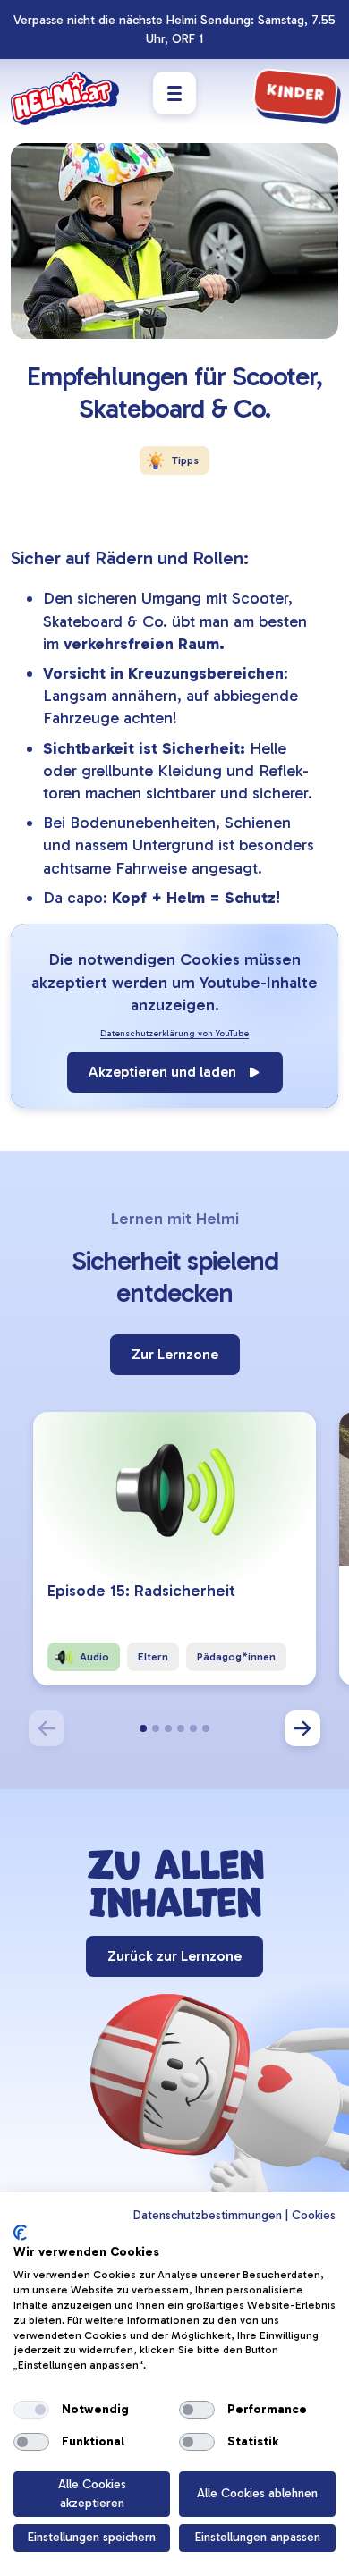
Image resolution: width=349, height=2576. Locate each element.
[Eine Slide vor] (302, 1728)
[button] (143, 1728)
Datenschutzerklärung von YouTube (174, 1034)
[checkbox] (31, 2410)
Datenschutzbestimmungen (208, 2215)
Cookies (314, 2215)
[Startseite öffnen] (65, 98)
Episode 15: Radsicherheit (141, 1591)
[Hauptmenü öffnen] (174, 93)
